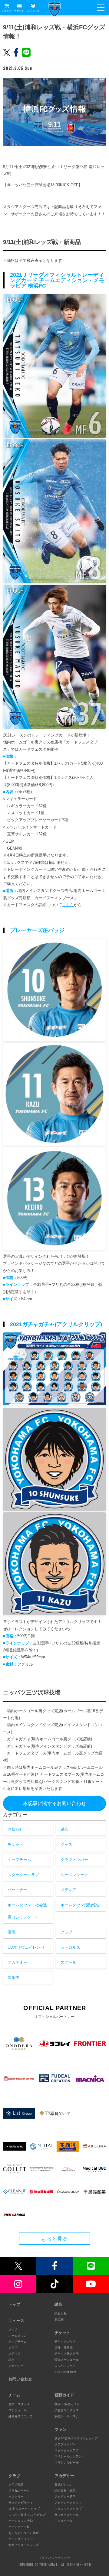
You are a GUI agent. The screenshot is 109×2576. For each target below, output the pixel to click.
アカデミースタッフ (68, 2503)
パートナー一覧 (19, 2527)
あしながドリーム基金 (24, 2533)
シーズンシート (74, 1875)
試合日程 (61, 2313)
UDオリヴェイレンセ (26, 1947)
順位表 (59, 2319)
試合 (64, 1829)
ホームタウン (18, 2335)
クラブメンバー (74, 1860)
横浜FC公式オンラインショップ (76, 2438)
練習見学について (21, 2416)
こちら (68, 905)
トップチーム (19, 1860)
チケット (19, 11)
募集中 (13, 1978)
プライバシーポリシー (54, 2558)
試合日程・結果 (65, 2491)
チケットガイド (65, 2342)
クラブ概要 (16, 2485)
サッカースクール (67, 2515)
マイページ (33, 11)
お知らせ (15, 1829)
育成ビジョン (64, 2485)
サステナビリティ (21, 2503)
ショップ (6, 11)
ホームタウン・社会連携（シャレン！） (27, 1911)
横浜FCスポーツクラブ (24, 2509)
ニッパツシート (65, 2366)
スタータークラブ (23, 1875)
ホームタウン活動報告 (80, 1905)
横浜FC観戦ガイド (67, 2404)
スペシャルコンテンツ (70, 2456)
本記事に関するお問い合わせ (54, 1803)
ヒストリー (16, 2497)
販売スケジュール (67, 2360)
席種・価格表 (64, 2348)
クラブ (66, 1932)
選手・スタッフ (19, 2404)
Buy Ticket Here (66, 2372)
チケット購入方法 (67, 2354)
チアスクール (64, 2521)
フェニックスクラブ (68, 2509)
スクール (68, 1962)
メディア (68, 1890)
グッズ (66, 1844)
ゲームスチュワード (22, 2539)
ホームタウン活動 (21, 2521)
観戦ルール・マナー (68, 2416)
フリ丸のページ (19, 2491)
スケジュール (18, 2410)
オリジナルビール (67, 2462)
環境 (12, 1932)
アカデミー (17, 1962)
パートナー (17, 1890)
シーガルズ (70, 1947)
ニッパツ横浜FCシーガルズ (27, 2515)
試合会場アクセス (67, 2410)
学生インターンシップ (24, 2545)
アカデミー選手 (65, 2497)
